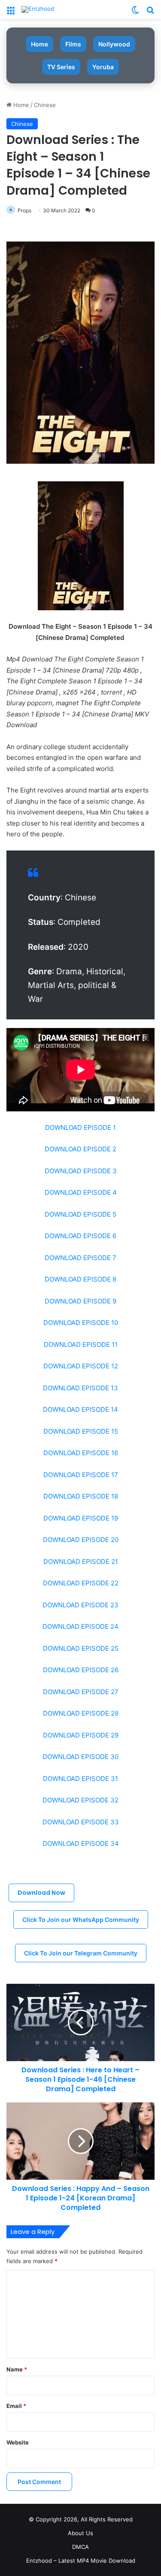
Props (24, 210)
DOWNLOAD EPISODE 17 (81, 1475)
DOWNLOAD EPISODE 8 (80, 1279)
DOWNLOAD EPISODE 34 (81, 1843)
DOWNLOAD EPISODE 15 (81, 1431)
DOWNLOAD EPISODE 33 (81, 1822)
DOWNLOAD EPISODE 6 (80, 1236)
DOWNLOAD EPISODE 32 (80, 1800)
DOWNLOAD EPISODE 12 (81, 1366)
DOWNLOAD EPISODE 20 (81, 1540)
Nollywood (114, 44)
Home (39, 44)
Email (16, 2406)
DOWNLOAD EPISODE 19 (81, 1518)
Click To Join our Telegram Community (81, 1953)
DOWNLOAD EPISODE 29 (81, 1735)
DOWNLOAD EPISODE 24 (80, 1626)
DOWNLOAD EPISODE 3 (81, 1171)
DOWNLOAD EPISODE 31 (80, 1779)
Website (18, 2442)
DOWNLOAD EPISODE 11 (81, 1345)
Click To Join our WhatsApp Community (81, 1920)
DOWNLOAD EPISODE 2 (80, 1149)
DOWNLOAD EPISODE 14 (80, 1409)
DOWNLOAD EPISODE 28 (81, 1713)
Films (73, 44)
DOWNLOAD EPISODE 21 (81, 1562)
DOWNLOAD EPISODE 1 (80, 1127)
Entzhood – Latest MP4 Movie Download (81, 2561)
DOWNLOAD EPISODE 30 (80, 1757)
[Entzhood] (38, 9)
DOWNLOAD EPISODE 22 (81, 1583)
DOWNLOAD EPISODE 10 (81, 1323)
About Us (80, 2533)
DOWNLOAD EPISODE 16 (81, 1453)
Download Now (41, 1893)
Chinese (45, 105)
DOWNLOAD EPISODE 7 (80, 1258)
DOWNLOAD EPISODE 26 (81, 1670)
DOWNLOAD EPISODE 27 (81, 1692)
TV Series (61, 67)
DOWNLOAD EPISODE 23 (80, 1605)
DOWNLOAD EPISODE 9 (80, 1301)
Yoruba (103, 67)
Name (17, 2369)
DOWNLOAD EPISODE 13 (80, 1388)
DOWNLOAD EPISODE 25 (81, 1648)
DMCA (80, 2547)
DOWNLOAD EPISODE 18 (81, 1496)
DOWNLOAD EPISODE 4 (81, 1192)
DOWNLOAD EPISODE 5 (80, 1214)
